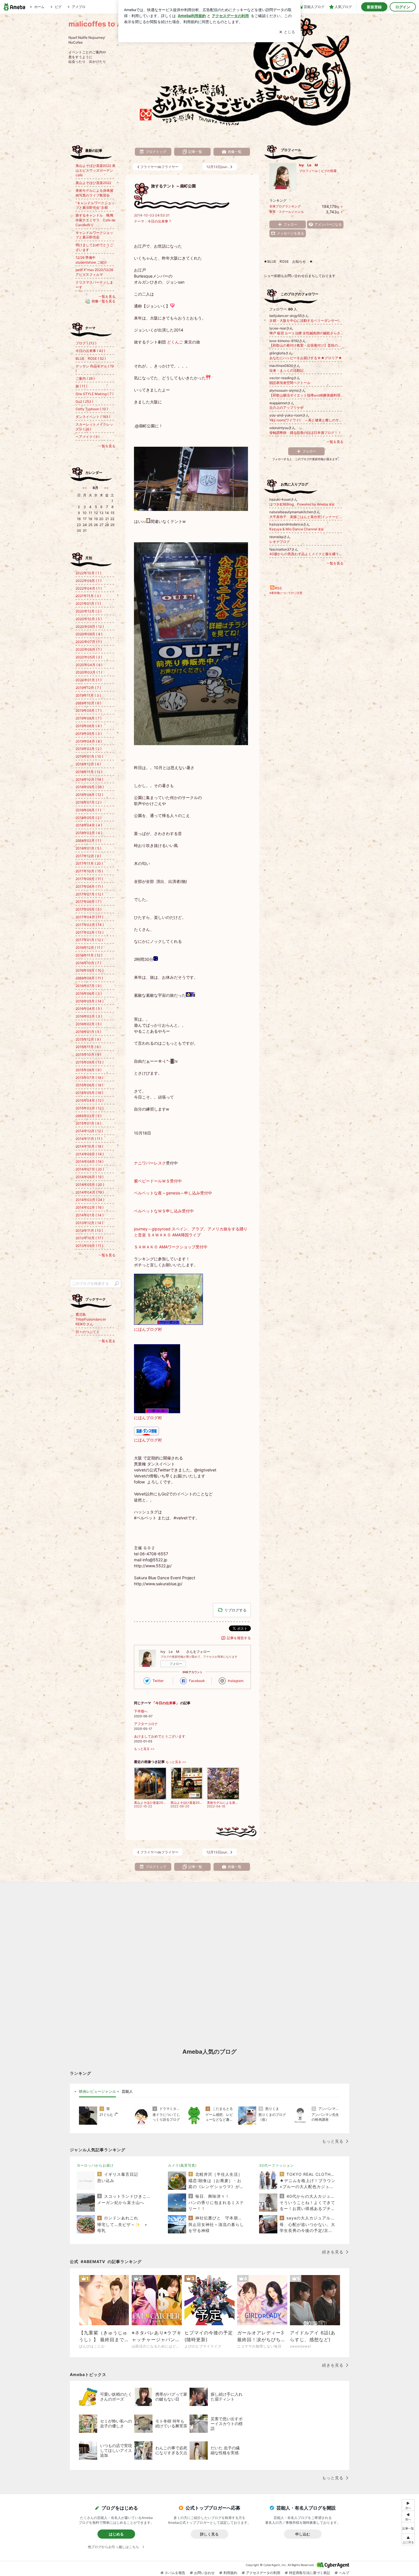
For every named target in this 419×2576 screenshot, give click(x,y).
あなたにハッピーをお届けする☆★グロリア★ (306, 358)
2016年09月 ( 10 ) (90, 970)
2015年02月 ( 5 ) (89, 1116)
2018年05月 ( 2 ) (89, 818)
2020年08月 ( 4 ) (89, 634)
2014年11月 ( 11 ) (89, 1139)
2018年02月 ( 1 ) (88, 841)
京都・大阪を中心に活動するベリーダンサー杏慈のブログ (306, 321)
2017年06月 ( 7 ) (89, 902)
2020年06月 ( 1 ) (89, 649)
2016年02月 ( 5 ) (89, 1024)
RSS (278, 588)
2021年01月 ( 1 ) (88, 603)
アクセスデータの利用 (263, 2573)
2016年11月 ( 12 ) (89, 955)
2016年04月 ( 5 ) (89, 1009)
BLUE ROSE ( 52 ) (91, 358)
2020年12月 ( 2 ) (89, 611)
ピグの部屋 (329, 171)
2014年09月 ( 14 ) (90, 1154)
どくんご (175, 342)
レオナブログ (280, 542)
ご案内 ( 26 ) (85, 378)
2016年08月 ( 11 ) (89, 978)
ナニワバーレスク (150, 1163)
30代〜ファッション (276, 2165)
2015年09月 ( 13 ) (90, 1062)
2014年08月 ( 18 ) (90, 1161)
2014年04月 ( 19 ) (90, 1192)
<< (85, 488)
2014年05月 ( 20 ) (90, 1185)
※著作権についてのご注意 (286, 593)
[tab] (97, 2092)
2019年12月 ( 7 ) (88, 688)
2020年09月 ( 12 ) (90, 627)
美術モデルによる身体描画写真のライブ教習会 (94, 193)
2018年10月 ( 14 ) (89, 780)
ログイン (403, 7)
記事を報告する (239, 1638)
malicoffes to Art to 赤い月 (115, 24)
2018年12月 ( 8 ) (88, 764)
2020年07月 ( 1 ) (89, 642)
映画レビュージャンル (97, 2091)
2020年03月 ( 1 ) (89, 672)
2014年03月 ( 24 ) (90, 1200)
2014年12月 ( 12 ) (89, 1131)
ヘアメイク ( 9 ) (88, 437)
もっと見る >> (144, 1749)
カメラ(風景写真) (182, 2165)
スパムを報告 (175, 2573)
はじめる (116, 2534)
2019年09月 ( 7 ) (89, 710)
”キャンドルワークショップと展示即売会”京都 (95, 205)
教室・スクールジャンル (287, 212)
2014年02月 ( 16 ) (90, 1207)
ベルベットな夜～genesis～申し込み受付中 (173, 1193)
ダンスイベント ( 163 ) (93, 417)
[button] (408, 2539)
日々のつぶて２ (88, 1332)
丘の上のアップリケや (286, 408)
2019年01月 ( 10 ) (89, 756)
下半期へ (141, 1711)
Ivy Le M (312, 165)
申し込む (303, 2534)
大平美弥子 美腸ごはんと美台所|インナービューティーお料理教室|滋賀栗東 (306, 517)
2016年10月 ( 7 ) (88, 963)
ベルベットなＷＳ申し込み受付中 (164, 1211)
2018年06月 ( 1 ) (88, 810)
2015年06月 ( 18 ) (89, 1085)
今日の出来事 (158, 221)
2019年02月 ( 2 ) (89, 749)
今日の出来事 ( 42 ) (90, 351)
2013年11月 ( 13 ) (89, 1231)
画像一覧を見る (103, 301)
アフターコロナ (146, 1724)
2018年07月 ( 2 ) (89, 802)
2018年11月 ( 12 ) (89, 772)
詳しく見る (209, 2534)
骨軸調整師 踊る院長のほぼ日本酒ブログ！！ (305, 433)
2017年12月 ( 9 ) (88, 856)
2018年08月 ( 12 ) (89, 795)
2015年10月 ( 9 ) (88, 1055)
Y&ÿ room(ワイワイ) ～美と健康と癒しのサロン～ (306, 420)
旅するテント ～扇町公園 (173, 186)
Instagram (236, 1681)
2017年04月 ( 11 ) (89, 917)
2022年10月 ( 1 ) (88, 573)
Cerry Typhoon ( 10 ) (92, 409)
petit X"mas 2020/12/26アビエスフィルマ (94, 272)
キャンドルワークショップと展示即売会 (94, 235)
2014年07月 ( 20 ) (90, 1169)
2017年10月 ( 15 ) (89, 871)
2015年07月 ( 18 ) (89, 1078)
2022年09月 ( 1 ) (89, 581)
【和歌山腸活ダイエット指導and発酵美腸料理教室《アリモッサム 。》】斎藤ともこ (306, 395)
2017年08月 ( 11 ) (89, 886)
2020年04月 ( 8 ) (89, 665)
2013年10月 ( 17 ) (89, 1238)
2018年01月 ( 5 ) (88, 848)
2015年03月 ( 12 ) (90, 1108)
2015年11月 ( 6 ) (88, 1047)
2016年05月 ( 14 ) (90, 1001)
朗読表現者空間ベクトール (290, 383)
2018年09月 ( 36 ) (90, 787)
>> (106, 488)
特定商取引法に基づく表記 (310, 2573)
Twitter (158, 1681)
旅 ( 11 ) (81, 386)
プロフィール (308, 171)
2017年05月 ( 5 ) (89, 909)
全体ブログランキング (285, 206)
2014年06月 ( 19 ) (90, 1177)
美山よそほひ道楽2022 (93, 183)
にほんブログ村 (148, 1329)
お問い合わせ (204, 2573)
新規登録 (374, 7)
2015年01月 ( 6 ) (88, 1123)
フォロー (176, 1664)
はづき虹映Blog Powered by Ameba (302, 504)
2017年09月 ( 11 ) (89, 879)
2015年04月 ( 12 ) (90, 1100)
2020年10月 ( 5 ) (89, 619)
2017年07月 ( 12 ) (89, 894)
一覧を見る (335, 442)
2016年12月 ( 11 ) (89, 948)
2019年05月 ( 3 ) (89, 734)
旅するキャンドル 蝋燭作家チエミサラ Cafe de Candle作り (95, 220)
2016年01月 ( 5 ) (88, 1032)
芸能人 (127, 2091)
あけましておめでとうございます (160, 1736)
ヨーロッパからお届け (95, 2165)
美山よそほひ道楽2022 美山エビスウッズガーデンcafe (95, 170)
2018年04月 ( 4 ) (89, 825)
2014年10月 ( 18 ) (89, 1146)
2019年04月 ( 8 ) (89, 741)
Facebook (197, 1681)
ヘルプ (344, 2573)
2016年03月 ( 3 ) (89, 1016)
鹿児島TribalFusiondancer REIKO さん (91, 1319)
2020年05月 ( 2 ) (89, 657)
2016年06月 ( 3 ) (89, 993)
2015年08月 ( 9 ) (89, 1070)
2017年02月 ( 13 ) (90, 932)
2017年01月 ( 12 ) (89, 940)
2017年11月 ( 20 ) (89, 863)
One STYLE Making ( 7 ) (94, 394)
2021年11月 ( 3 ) (88, 596)
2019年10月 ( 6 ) (88, 703)
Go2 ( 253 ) (84, 402)
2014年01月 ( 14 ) (90, 1215)
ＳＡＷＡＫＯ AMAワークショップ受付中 (171, 1247)
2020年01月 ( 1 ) (89, 680)
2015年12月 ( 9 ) (88, 1039)
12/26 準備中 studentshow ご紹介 (91, 260)
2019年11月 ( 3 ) (88, 695)
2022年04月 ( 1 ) (89, 588)
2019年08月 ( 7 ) (89, 718)
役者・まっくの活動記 (286, 370)
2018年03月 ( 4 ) (89, 833)
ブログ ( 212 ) (86, 343)
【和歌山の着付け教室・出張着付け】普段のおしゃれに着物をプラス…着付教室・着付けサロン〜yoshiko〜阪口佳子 (306, 345)
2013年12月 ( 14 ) (89, 1223)
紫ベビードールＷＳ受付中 (158, 1181)
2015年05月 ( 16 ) (89, 1093)
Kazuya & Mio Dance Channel (297, 529)
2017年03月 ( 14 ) (90, 925)
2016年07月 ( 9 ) (89, 986)
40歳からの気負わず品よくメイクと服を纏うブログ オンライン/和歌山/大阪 (306, 554)
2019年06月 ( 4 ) (89, 726)
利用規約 (230, 2573)
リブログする (235, 1610)
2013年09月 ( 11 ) (89, 1246)
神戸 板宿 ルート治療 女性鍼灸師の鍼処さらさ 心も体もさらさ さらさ (306, 333)
